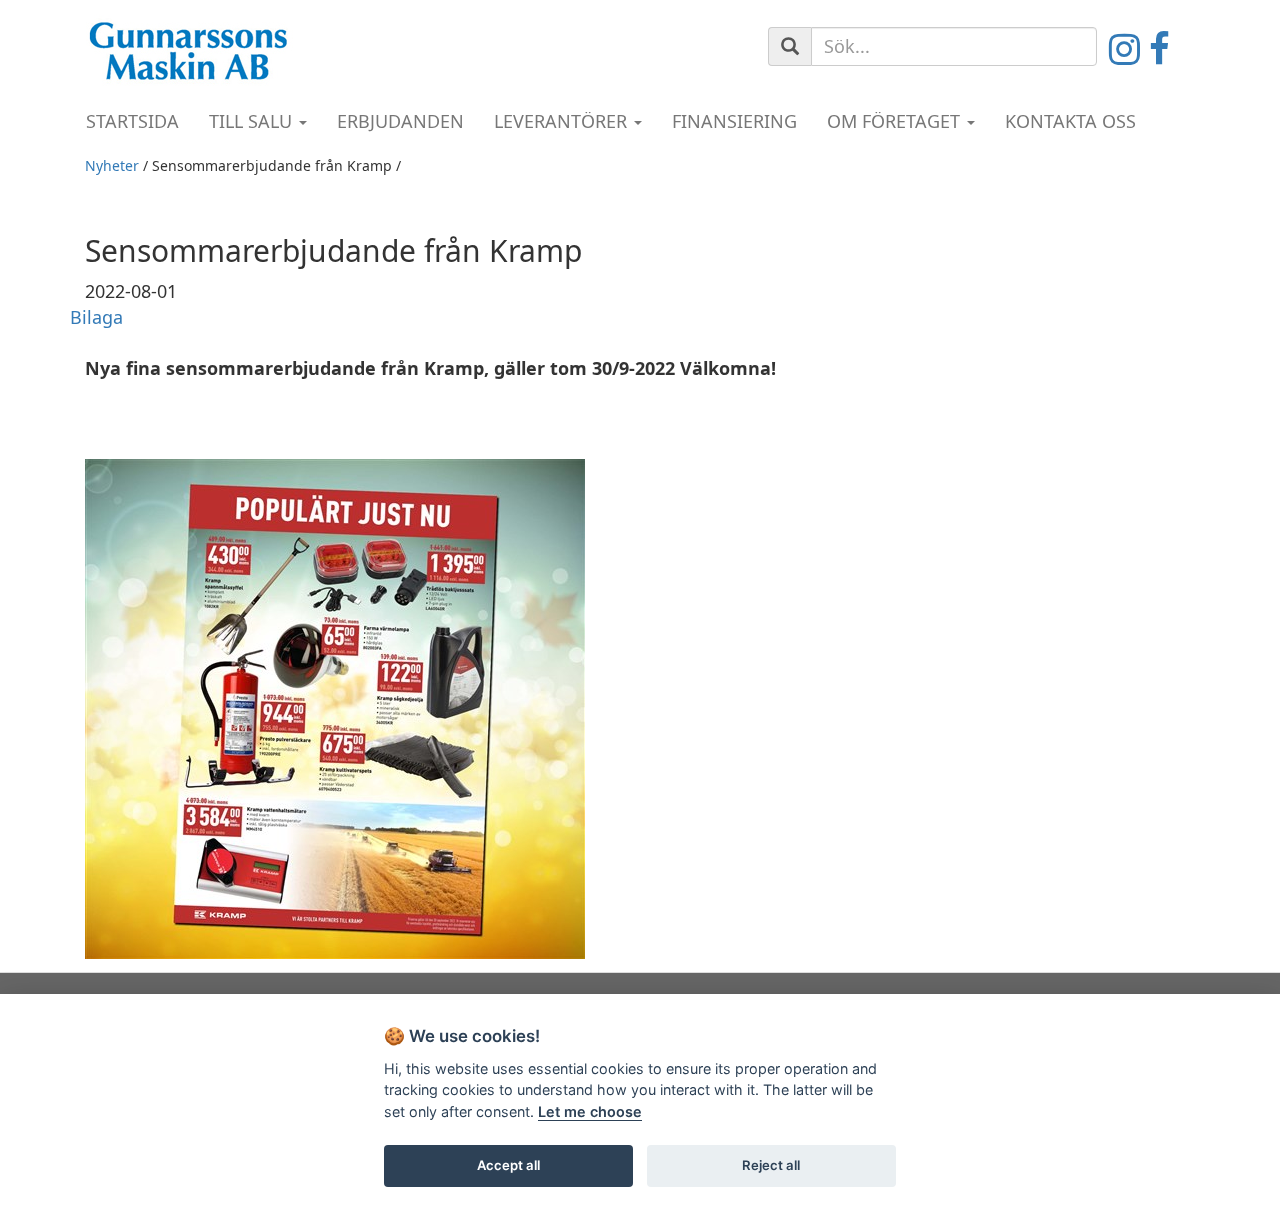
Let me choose (590, 1111)
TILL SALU (253, 121)
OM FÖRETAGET (896, 121)
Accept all (508, 1165)
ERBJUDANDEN (400, 121)
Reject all (771, 1165)
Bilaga (96, 317)
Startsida (132, 121)
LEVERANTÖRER (563, 121)
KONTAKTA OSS (1070, 121)
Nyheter (112, 165)
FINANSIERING (734, 121)
